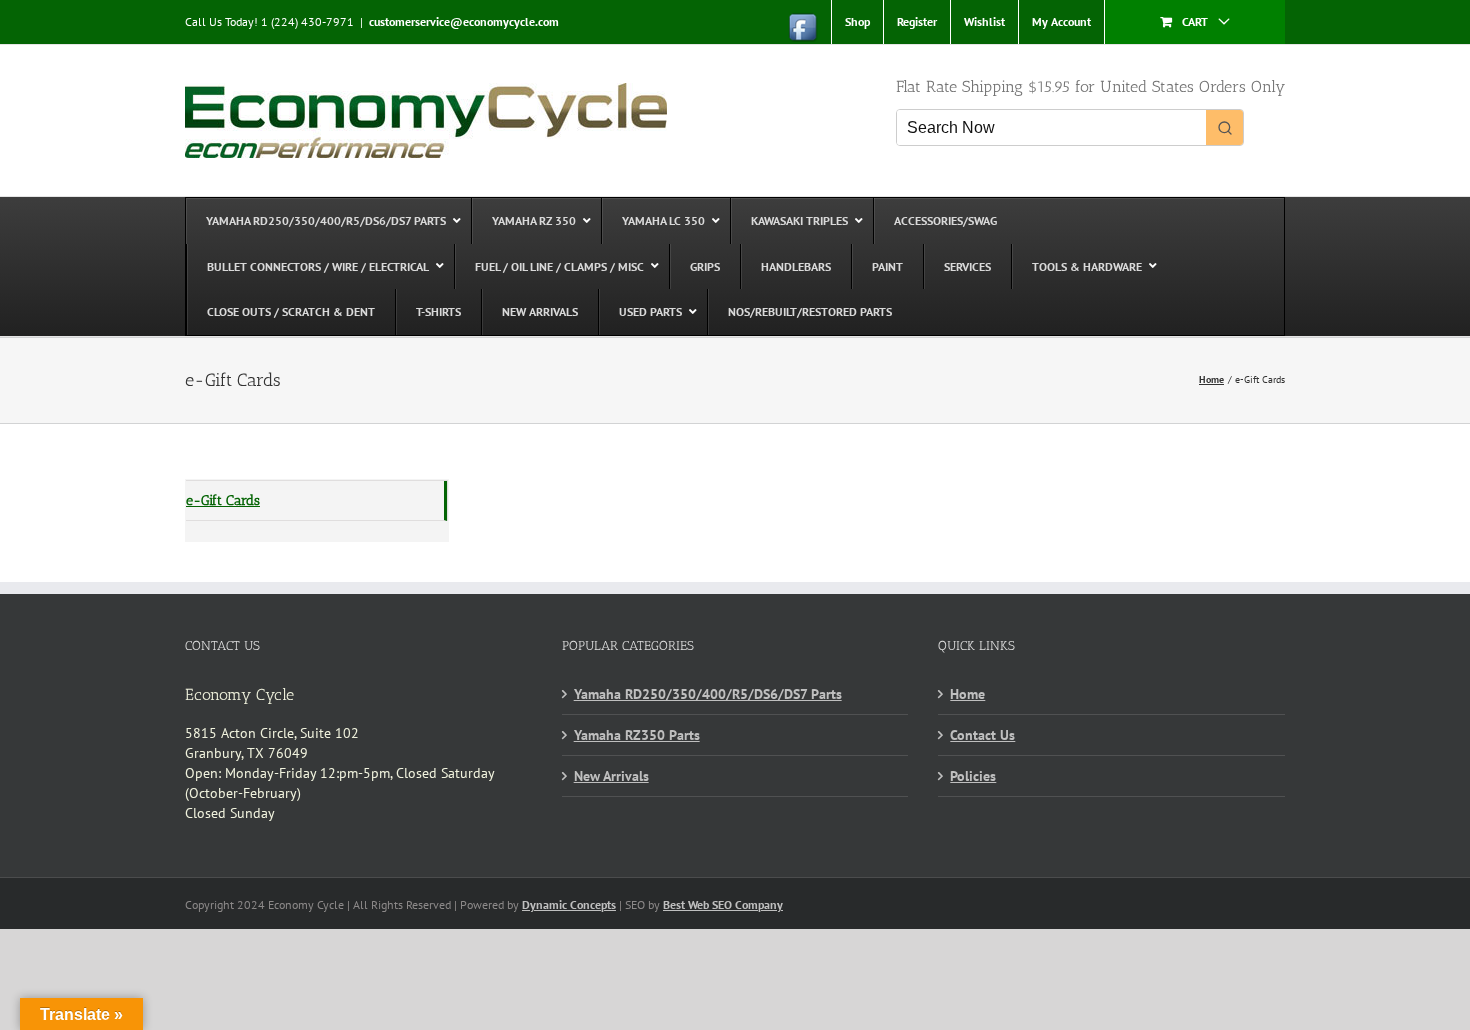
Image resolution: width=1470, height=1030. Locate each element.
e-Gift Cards (223, 500)
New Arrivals (611, 776)
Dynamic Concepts (569, 904)
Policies (973, 776)
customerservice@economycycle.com (464, 21)
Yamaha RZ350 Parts (637, 735)
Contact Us (982, 735)
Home (967, 694)
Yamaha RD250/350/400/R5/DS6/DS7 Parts (708, 694)
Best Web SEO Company (723, 904)
